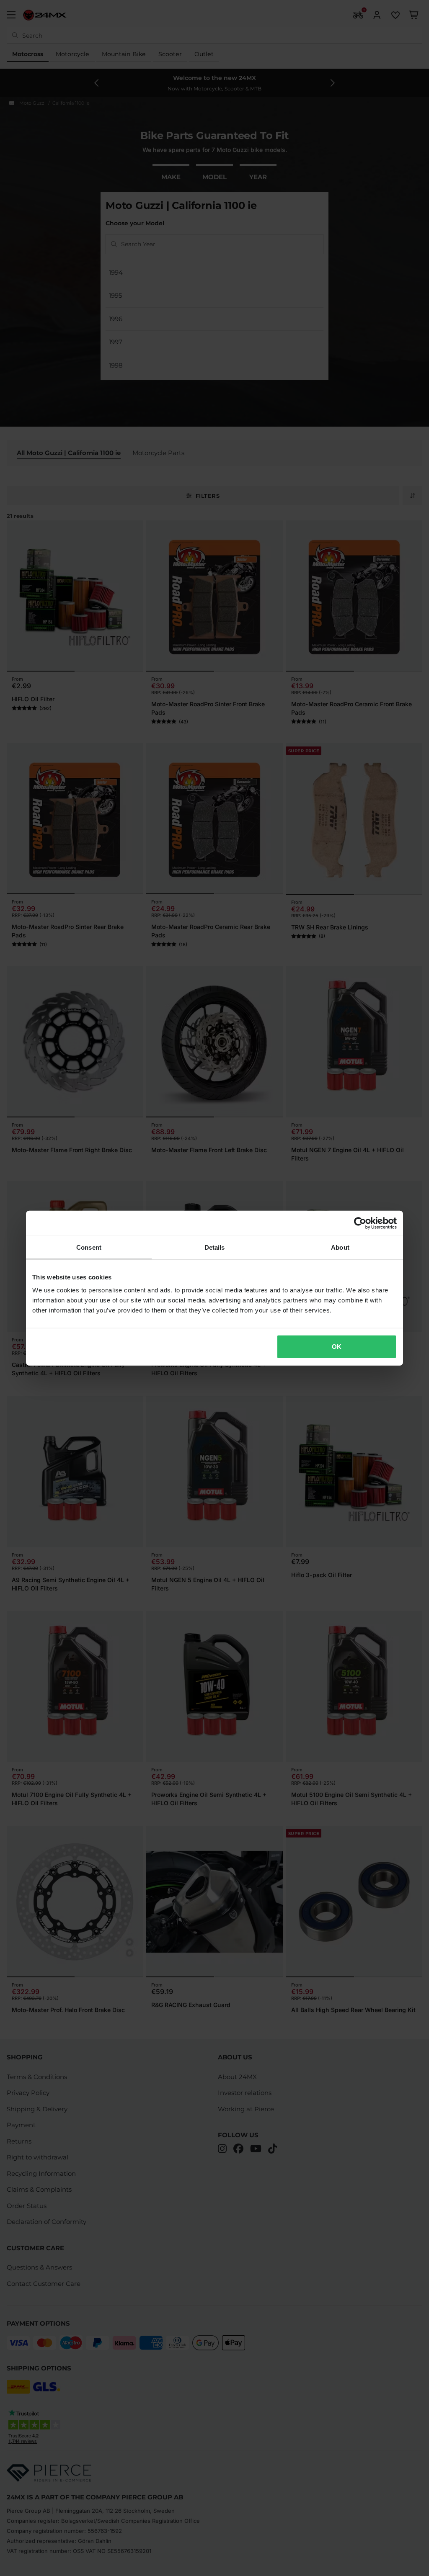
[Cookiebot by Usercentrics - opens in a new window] (360, 1223)
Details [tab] (215, 1247)
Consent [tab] (89, 1247)
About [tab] (340, 1247)
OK (337, 1347)
